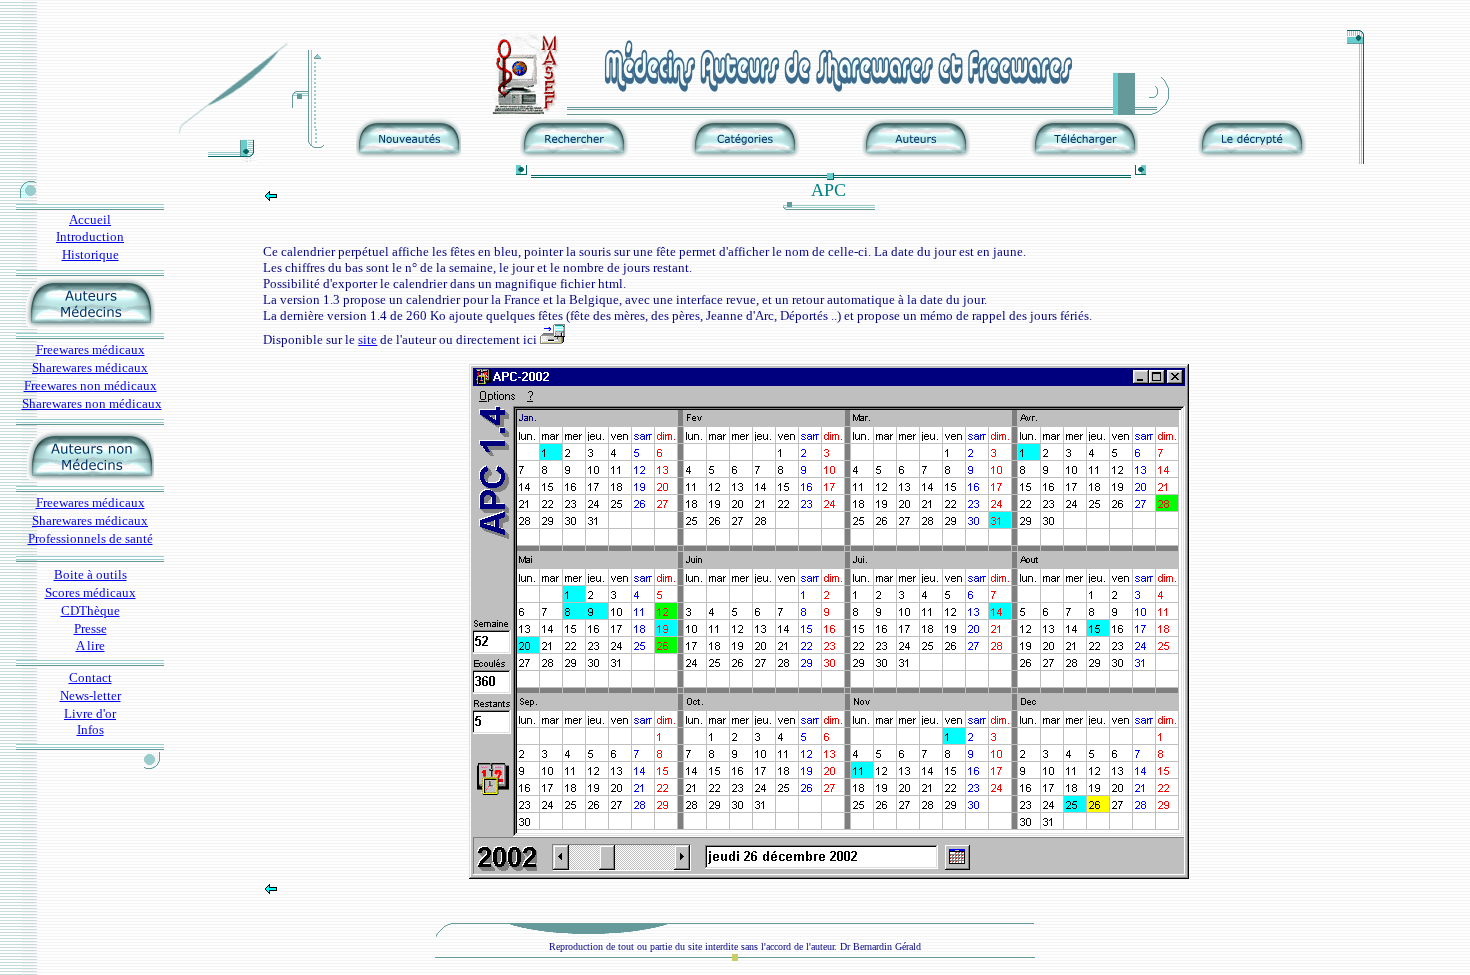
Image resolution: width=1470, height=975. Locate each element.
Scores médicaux (90, 592)
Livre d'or (90, 713)
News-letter (90, 695)
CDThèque (90, 610)
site (367, 339)
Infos (90, 729)
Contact (90, 677)
